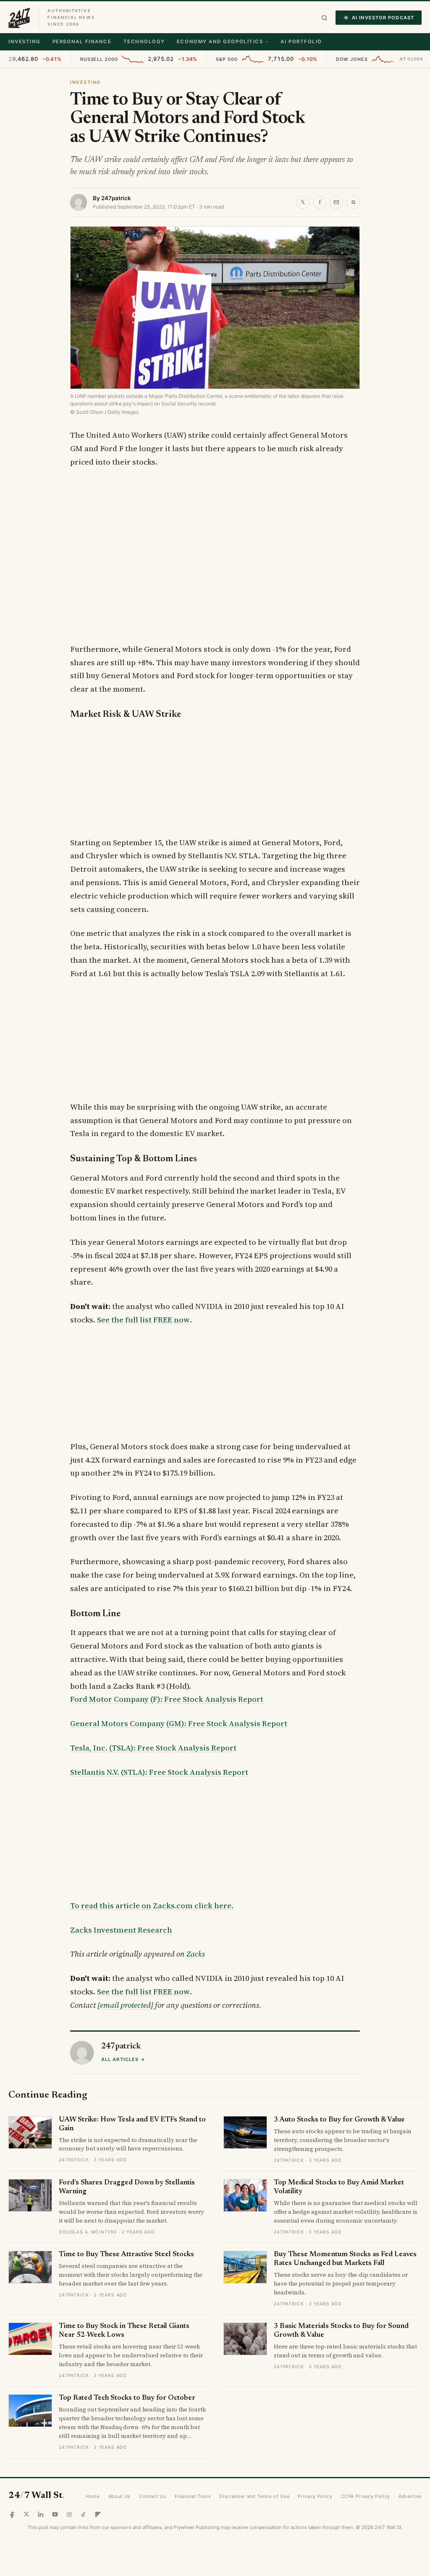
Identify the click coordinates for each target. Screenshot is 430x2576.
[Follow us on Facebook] (12, 2514)
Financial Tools (193, 2496)
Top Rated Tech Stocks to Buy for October (127, 2398)
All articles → (123, 2059)
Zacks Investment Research (121, 1930)
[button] (324, 18)
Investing (25, 42)
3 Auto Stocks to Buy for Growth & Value (339, 2120)
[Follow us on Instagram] (69, 2514)
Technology (144, 42)
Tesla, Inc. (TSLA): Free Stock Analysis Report (153, 1748)
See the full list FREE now (143, 1320)
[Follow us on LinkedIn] (41, 2514)
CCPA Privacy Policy (366, 2496)
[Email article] (336, 202)
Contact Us (153, 2496)
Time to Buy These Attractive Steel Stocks (126, 2255)
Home (93, 2496)
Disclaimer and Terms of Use (254, 2496)
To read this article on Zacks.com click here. (152, 1906)
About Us (119, 2496)
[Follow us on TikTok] (84, 2514)
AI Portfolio (301, 42)
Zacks (196, 1954)
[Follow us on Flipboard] (98, 2514)
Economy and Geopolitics (220, 42)
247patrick (116, 198)
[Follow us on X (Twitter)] (26, 2514)
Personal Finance (82, 42)
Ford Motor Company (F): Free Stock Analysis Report (167, 1699)
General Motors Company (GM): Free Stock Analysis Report (179, 1723)
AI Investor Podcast (383, 18)
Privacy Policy (315, 2496)
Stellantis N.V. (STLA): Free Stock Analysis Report (159, 1772)
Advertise (410, 2496)
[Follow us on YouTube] (55, 2514)
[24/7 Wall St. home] (19, 18)
